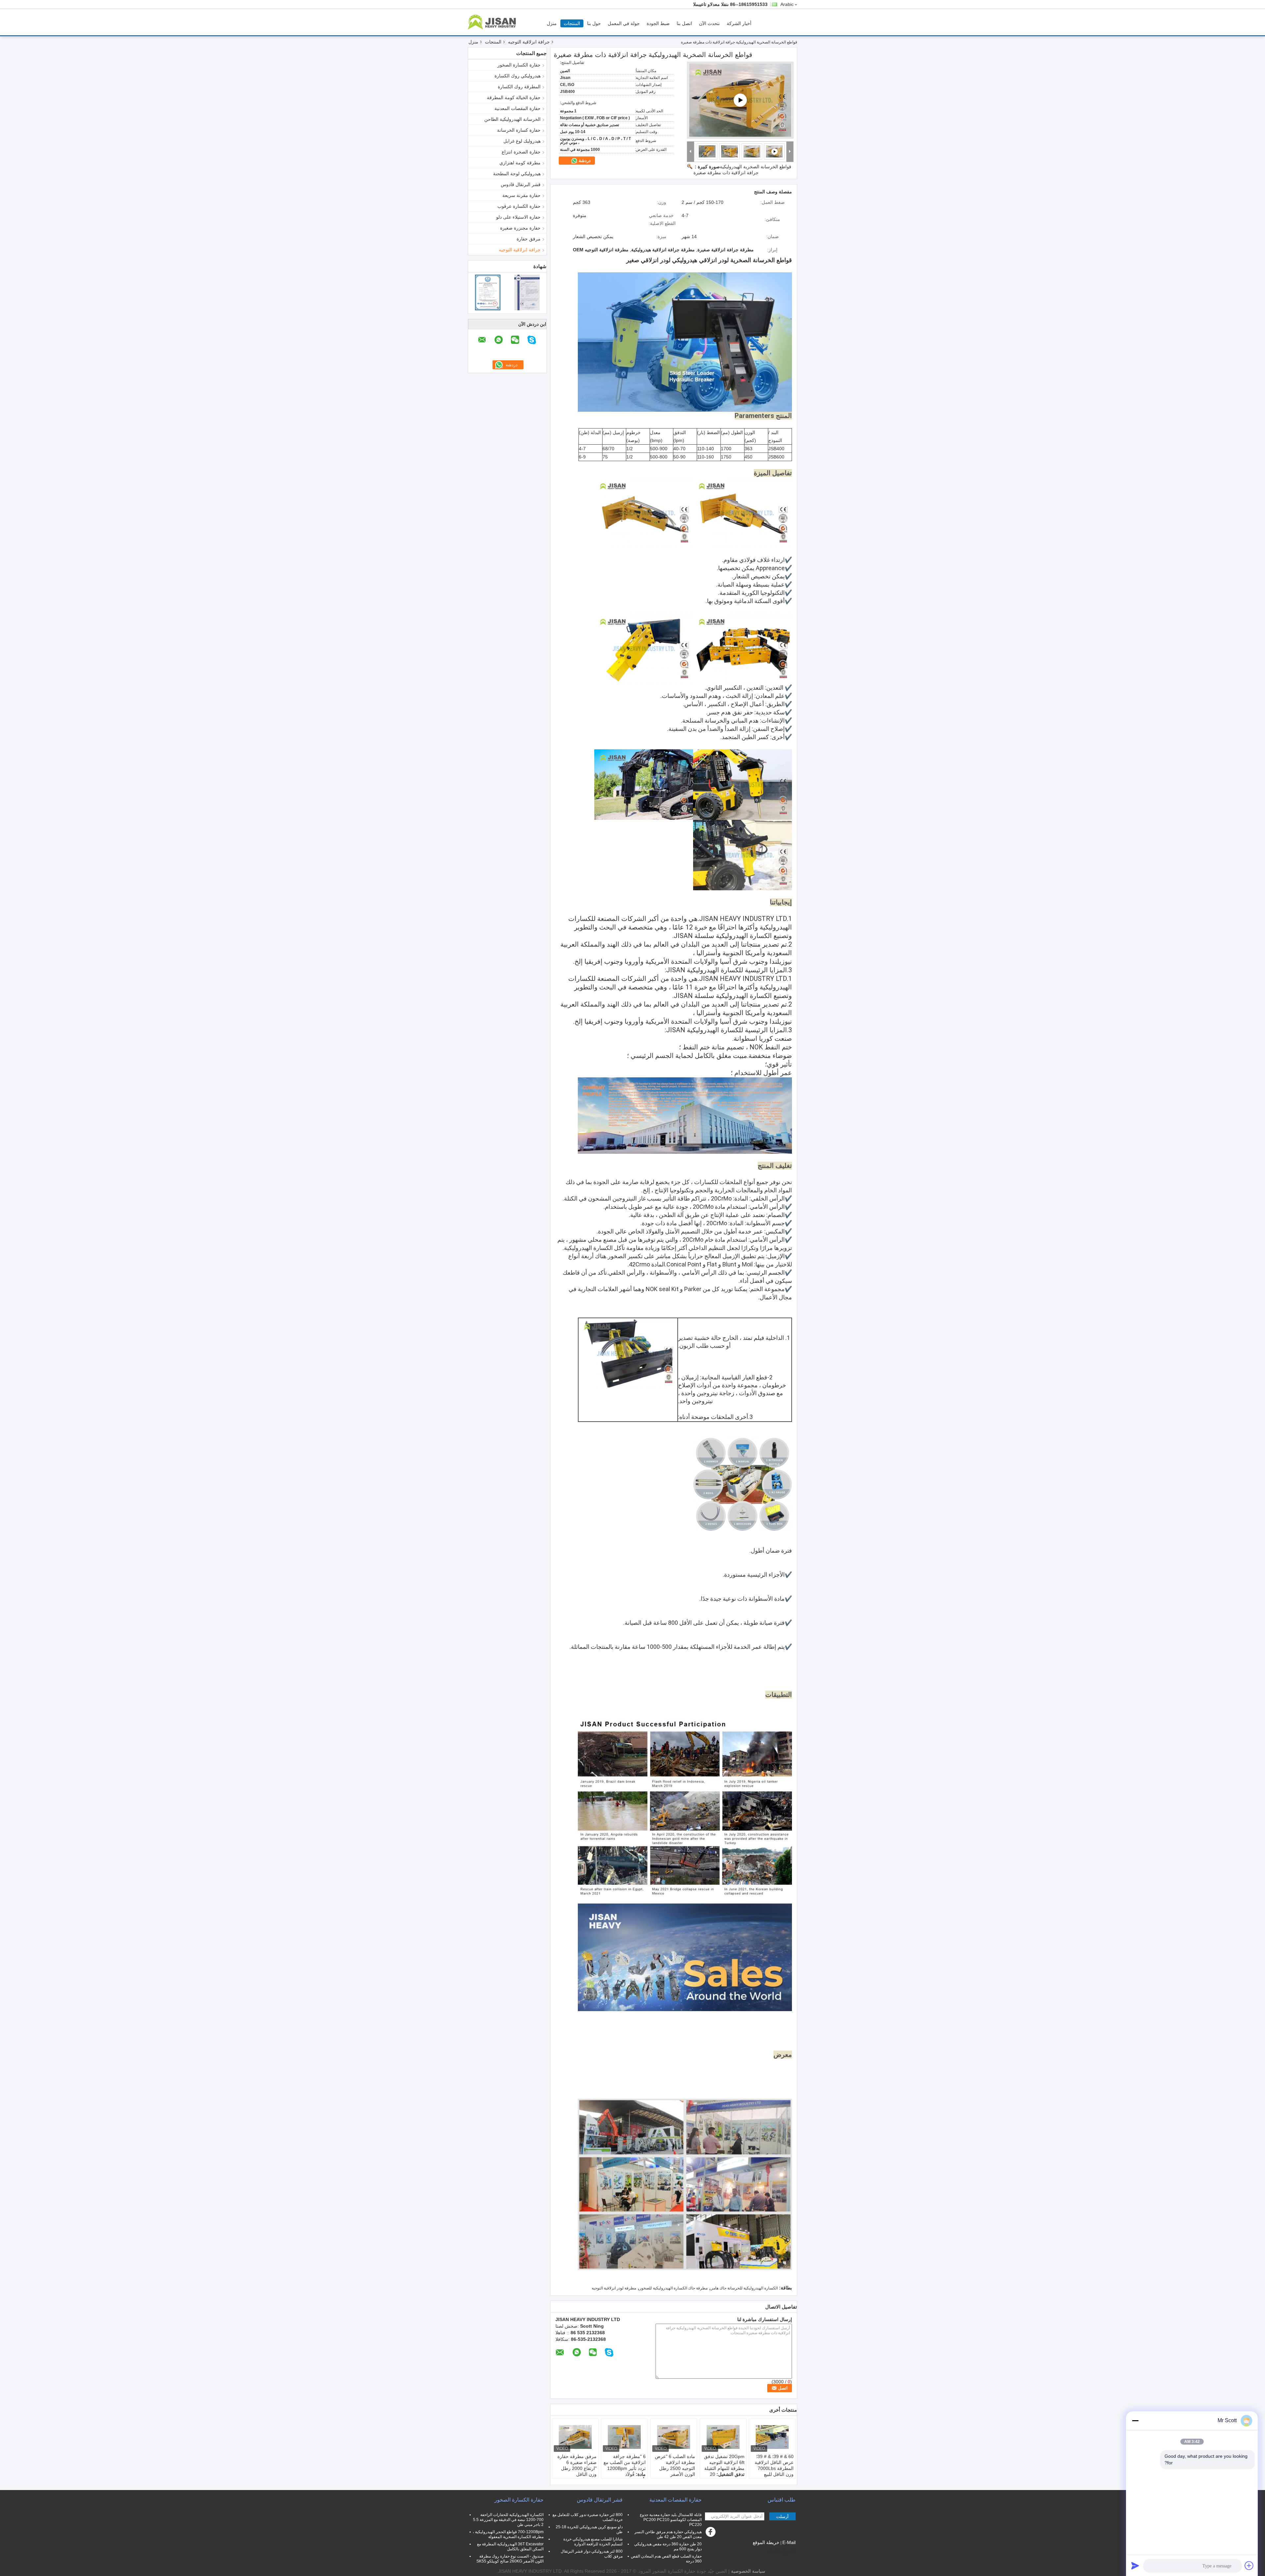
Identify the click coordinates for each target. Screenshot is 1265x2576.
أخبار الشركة (739, 23)
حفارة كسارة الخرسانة (519, 130)
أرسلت (782, 2517)
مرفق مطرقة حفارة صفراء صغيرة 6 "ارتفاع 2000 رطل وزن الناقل (577, 2465)
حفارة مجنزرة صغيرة (520, 228)
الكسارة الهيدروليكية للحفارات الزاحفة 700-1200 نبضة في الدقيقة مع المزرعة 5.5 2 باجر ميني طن (508, 2520)
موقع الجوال (779, 2551)
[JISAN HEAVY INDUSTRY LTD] (691, 152)
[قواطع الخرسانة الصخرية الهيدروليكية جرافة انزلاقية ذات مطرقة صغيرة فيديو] (740, 100)
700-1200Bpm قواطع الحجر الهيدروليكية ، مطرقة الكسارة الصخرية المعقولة (508, 2534)
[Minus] (1135, 2421)
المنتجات (572, 23)
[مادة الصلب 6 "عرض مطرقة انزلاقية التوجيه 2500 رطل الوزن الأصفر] (674, 2437)
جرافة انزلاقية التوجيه (529, 42)
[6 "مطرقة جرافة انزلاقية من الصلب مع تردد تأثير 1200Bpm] (624, 2437)
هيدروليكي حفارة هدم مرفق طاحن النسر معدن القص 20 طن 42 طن (668, 2534)
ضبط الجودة (658, 23)
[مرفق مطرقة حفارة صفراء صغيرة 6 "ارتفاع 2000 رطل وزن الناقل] (575, 2437)
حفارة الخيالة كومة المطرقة (514, 97)
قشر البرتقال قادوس (521, 184)
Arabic (787, 4)
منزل (552, 23)
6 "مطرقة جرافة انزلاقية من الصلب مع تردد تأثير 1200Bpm (625, 2462)
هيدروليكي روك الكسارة (518, 76)
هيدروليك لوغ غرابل (522, 141)
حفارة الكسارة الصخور (519, 65)
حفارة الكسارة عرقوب (519, 206)
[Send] (1135, 2565)
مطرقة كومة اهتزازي (520, 163)
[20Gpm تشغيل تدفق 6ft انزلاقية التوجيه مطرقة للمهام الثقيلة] (723, 2437)
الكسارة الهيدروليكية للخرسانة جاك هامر (744, 2288)
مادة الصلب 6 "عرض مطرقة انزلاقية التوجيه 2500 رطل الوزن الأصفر (675, 2465)
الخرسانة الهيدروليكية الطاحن (512, 119)
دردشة (584, 161)
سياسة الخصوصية (748, 2571)
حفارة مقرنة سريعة (521, 195)
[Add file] (1249, 2565)
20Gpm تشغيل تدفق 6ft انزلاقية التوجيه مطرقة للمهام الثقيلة (724, 2462)
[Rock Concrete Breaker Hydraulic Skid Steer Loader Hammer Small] (752, 151)
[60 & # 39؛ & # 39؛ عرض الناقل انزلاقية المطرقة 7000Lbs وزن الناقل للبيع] (772, 2437)
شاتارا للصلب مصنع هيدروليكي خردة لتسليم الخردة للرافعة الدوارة (593, 2542)
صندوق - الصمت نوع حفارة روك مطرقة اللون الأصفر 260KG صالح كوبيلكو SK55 (510, 2559)
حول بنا (594, 23)
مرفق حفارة (529, 239)
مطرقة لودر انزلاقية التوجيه (614, 2288)
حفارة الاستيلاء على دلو (518, 217)
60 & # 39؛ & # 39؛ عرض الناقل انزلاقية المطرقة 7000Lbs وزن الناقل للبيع (774, 2465)
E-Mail (789, 2542)
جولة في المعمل (624, 23)
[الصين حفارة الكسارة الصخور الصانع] (493, 22)
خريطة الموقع (766, 2542)
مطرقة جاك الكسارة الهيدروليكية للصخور (674, 2288)
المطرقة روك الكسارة (519, 87)
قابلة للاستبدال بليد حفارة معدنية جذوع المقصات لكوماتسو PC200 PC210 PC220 (671, 2520)
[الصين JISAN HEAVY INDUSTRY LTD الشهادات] (488, 292)
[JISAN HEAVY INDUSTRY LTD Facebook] (712, 2534)
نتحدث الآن (709, 23)
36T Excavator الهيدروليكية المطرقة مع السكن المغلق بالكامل (510, 2547)
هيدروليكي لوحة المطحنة (517, 174)
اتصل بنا (684, 23)
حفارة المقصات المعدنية (518, 108)
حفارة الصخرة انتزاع (521, 152)
